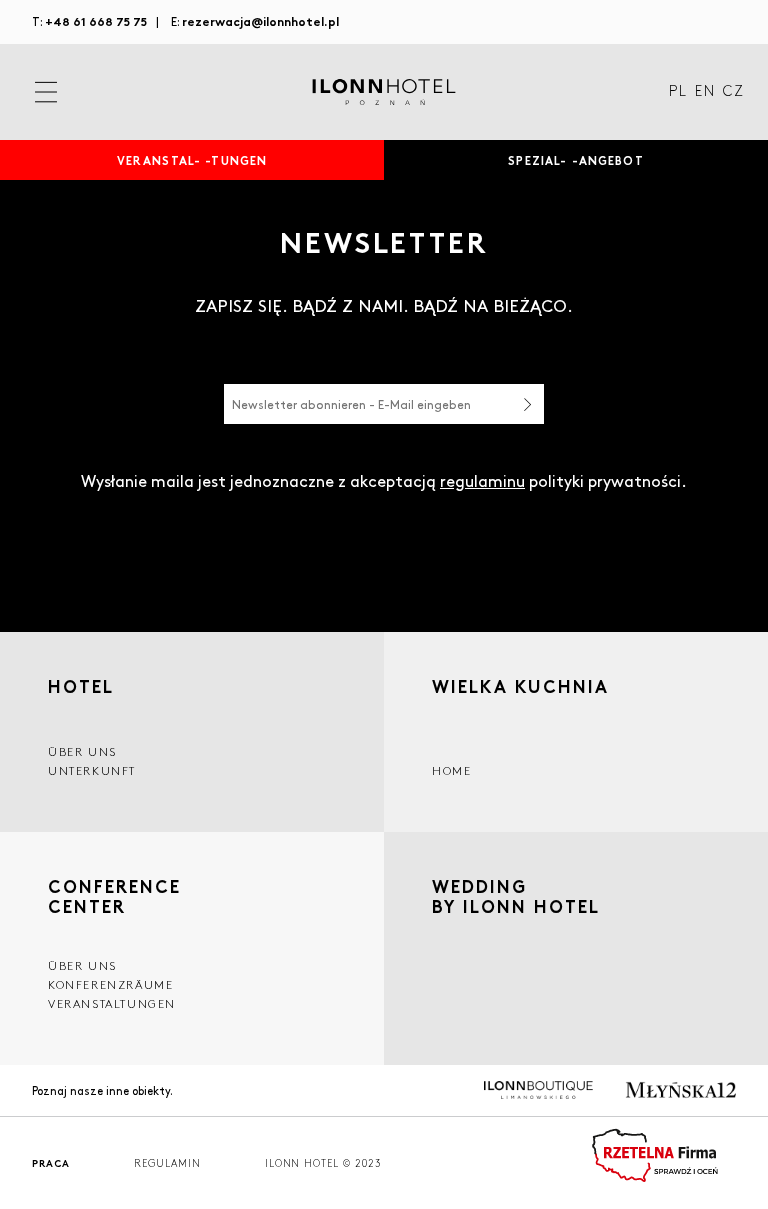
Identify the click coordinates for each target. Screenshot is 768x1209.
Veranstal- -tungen (192, 160)
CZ (733, 92)
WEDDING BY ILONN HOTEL (516, 898)
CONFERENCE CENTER (114, 896)
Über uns (82, 751)
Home (451, 770)
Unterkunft (92, 770)
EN (705, 92)
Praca (51, 1163)
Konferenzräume (110, 984)
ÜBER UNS (82, 965)
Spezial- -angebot (575, 160)
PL (678, 92)
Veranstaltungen (112, 1003)
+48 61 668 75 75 (96, 20)
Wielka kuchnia (520, 686)
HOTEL (81, 686)
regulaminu (482, 480)
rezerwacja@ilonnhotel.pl (260, 20)
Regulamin (167, 1163)
